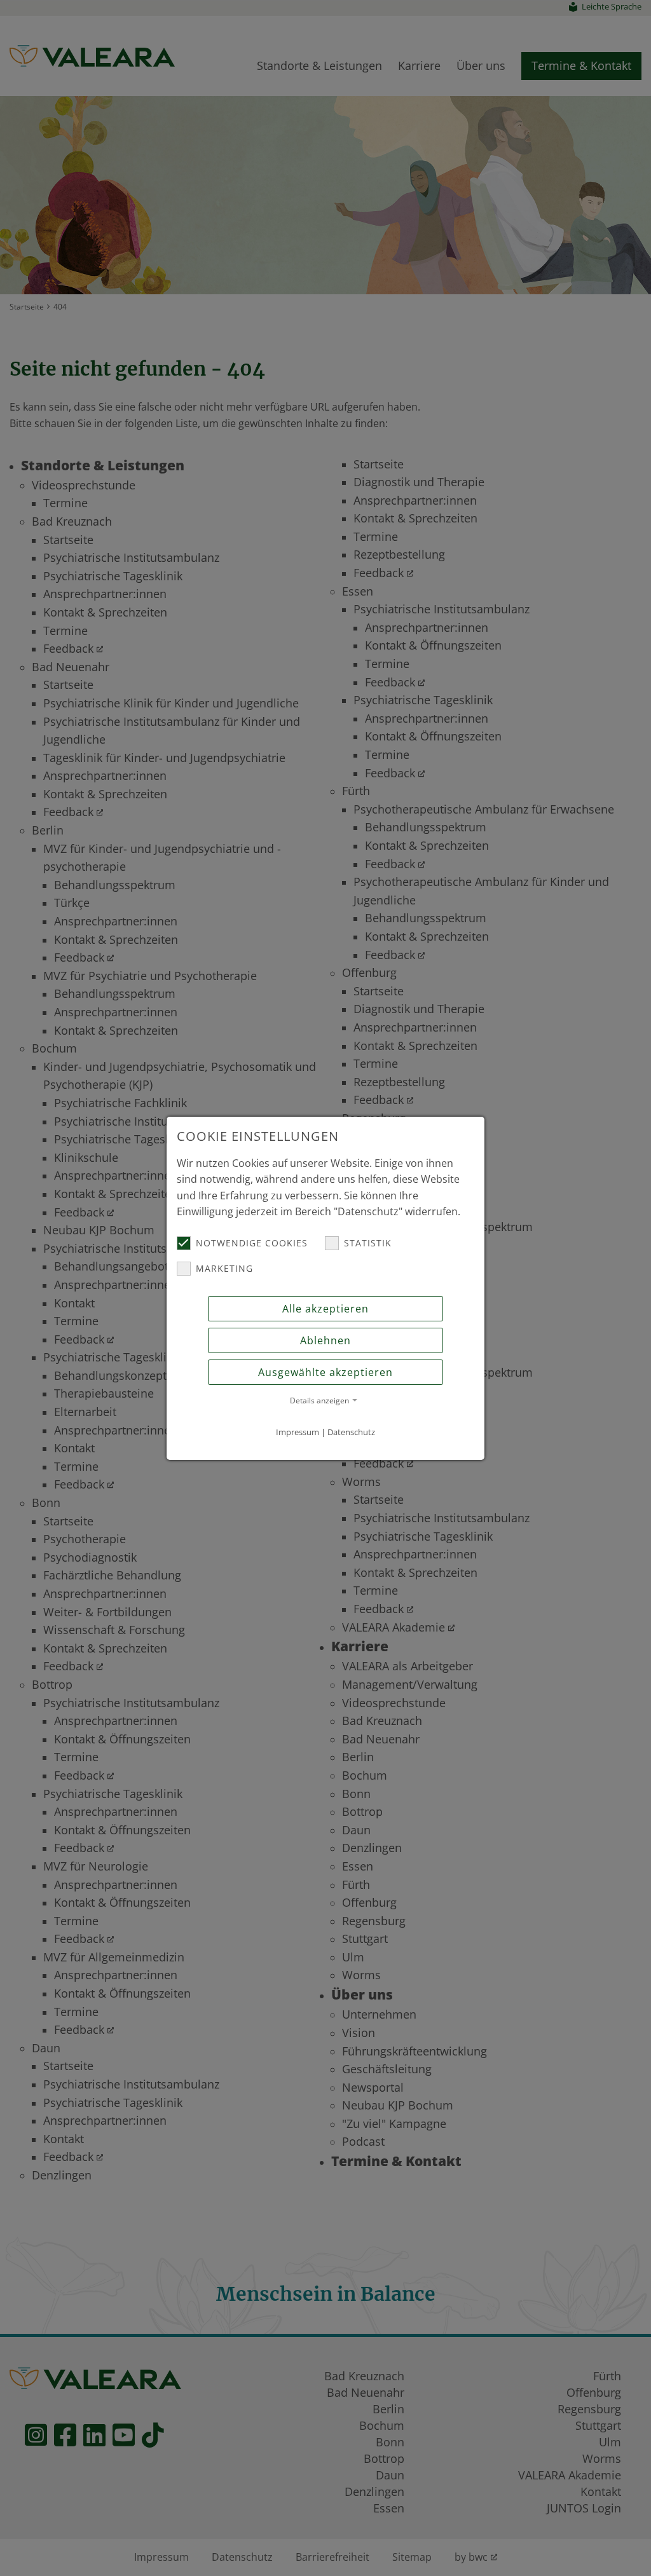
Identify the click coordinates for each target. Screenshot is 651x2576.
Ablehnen (325, 1340)
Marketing (224, 1268)
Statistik (368, 1243)
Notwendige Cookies (252, 1243)
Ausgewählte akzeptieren (325, 1372)
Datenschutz (351, 1432)
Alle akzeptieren (325, 1309)
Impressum (298, 1432)
